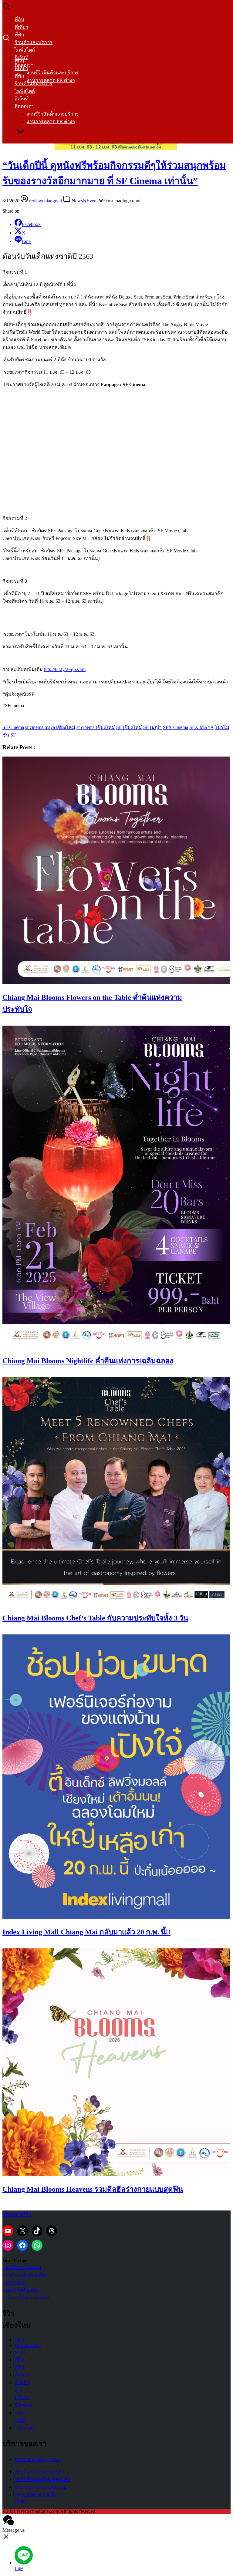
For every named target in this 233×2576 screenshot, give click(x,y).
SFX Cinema (176, 727)
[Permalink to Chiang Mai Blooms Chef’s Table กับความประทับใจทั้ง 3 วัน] (116, 1603)
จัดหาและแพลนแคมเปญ (41, 2487)
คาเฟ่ (20, 2352)
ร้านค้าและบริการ (34, 42)
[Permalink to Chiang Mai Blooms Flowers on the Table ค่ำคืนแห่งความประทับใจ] (116, 982)
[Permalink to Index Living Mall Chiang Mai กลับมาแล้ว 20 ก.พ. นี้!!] (116, 1917)
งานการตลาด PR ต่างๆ (51, 121)
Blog (19, 2340)
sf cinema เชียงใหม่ (96, 727)
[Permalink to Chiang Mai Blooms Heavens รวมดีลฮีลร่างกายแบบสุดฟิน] (116, 2174)
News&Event (85, 201)
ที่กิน (19, 20)
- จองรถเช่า (15, 2283)
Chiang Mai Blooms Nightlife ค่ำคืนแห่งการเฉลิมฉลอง (88, 1361)
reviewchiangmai (46, 201)
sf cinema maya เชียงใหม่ (50, 727)
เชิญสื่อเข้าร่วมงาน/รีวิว (39, 2472)
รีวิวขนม (24, 2405)
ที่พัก (19, 35)
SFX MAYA (201, 727)
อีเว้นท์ (22, 99)
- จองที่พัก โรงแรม (22, 2267)
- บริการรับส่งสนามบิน (26, 2298)
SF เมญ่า (152, 727)
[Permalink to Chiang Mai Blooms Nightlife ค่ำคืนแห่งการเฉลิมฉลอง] (116, 1346)
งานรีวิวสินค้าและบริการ (53, 73)
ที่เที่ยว (21, 27)
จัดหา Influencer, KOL (37, 2459)
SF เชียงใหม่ (129, 727)
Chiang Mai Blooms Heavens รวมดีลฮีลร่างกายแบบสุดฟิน (93, 2189)
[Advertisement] (116, 441)
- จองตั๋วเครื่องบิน (20, 2290)
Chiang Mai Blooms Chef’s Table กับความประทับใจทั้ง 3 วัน (95, 1618)
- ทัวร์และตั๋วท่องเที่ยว (25, 2275)
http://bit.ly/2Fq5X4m (65, 669)
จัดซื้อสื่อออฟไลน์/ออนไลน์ (42, 2479)
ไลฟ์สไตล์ (25, 50)
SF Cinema (13, 727)
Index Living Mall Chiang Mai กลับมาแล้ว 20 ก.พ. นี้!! (86, 1932)
